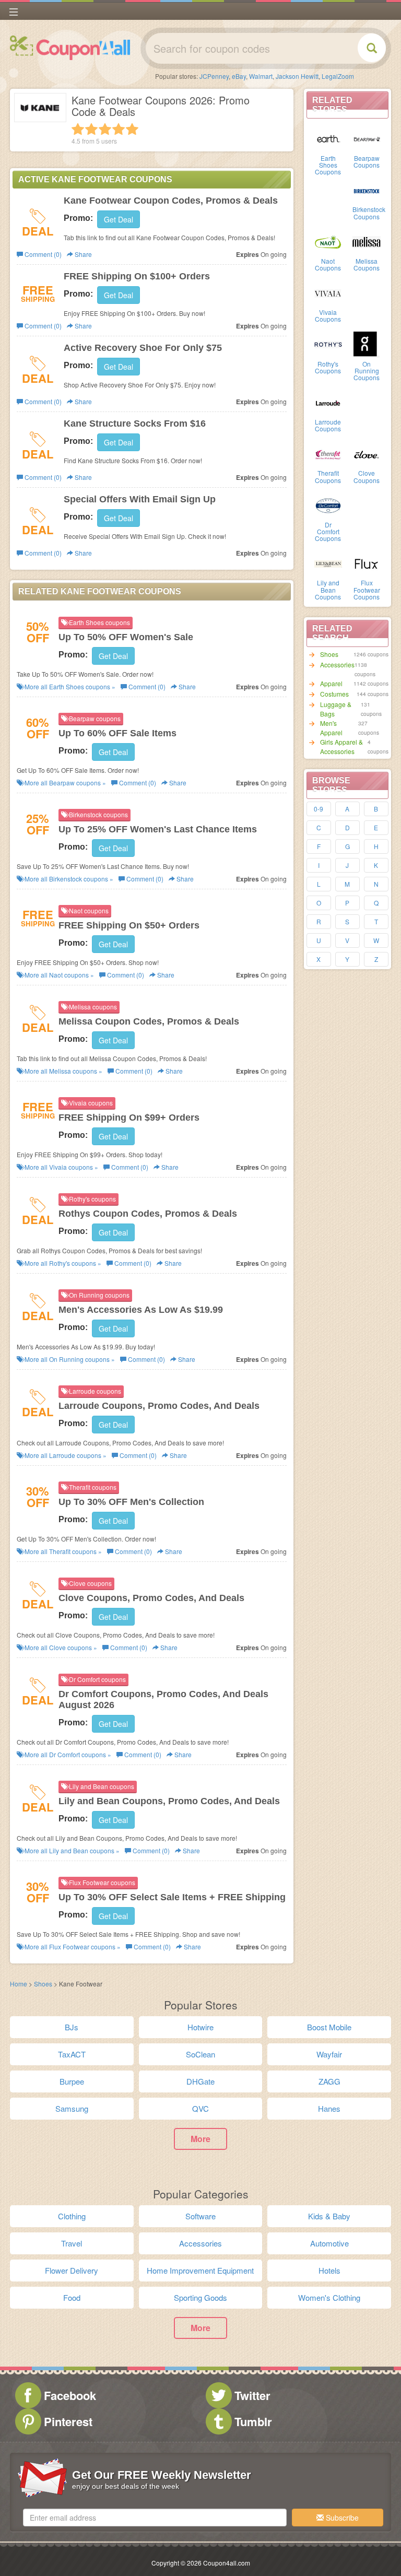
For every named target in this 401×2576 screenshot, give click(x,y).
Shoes (329, 654)
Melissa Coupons (367, 264)
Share (82, 254)
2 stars (91, 129)
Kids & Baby (329, 2216)
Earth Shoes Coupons (328, 165)
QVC (200, 2108)
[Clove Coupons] (367, 453)
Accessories (337, 664)
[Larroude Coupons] (328, 402)
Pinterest (68, 2421)
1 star (78, 129)
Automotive (329, 2243)
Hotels (329, 2270)
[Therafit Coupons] (328, 453)
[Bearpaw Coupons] (367, 138)
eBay (239, 76)
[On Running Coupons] (367, 344)
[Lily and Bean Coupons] (328, 563)
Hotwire (200, 2027)
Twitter (252, 2395)
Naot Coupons (328, 264)
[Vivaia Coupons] (328, 292)
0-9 (319, 809)
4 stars (119, 129)
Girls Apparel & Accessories (341, 746)
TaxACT (72, 2054)
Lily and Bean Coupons (328, 589)
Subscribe (341, 2518)
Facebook (70, 2395)
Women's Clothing (329, 2297)
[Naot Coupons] (328, 241)
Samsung (72, 2108)
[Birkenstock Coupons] (367, 190)
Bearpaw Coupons (367, 161)
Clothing (72, 2216)
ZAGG (329, 2081)
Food (72, 2297)
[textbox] (155, 2518)
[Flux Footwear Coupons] (367, 563)
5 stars (132, 129)
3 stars (105, 129)
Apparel (331, 683)
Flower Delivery (72, 2270)
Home (19, 1984)
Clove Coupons (367, 476)
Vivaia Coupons (328, 315)
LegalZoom (338, 76)
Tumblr (253, 2421)
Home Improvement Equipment (200, 2270)
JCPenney (214, 76)
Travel (72, 2243)
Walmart (261, 76)
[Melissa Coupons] (367, 241)
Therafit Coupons (328, 476)
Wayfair (329, 2054)
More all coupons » (69, 686)
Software (200, 2216)
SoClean (200, 2054)
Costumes (334, 694)
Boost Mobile (329, 2027)
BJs (72, 2027)
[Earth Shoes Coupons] (328, 138)
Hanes (329, 2108)
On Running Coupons (367, 370)
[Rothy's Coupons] (328, 344)
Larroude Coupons (328, 425)
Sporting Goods (200, 2297)
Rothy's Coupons (328, 367)
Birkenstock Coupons (369, 213)
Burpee (72, 2081)
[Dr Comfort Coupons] (328, 505)
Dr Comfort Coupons (328, 531)
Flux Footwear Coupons (367, 589)
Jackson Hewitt (297, 76)
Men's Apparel (331, 728)
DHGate (200, 2081)
